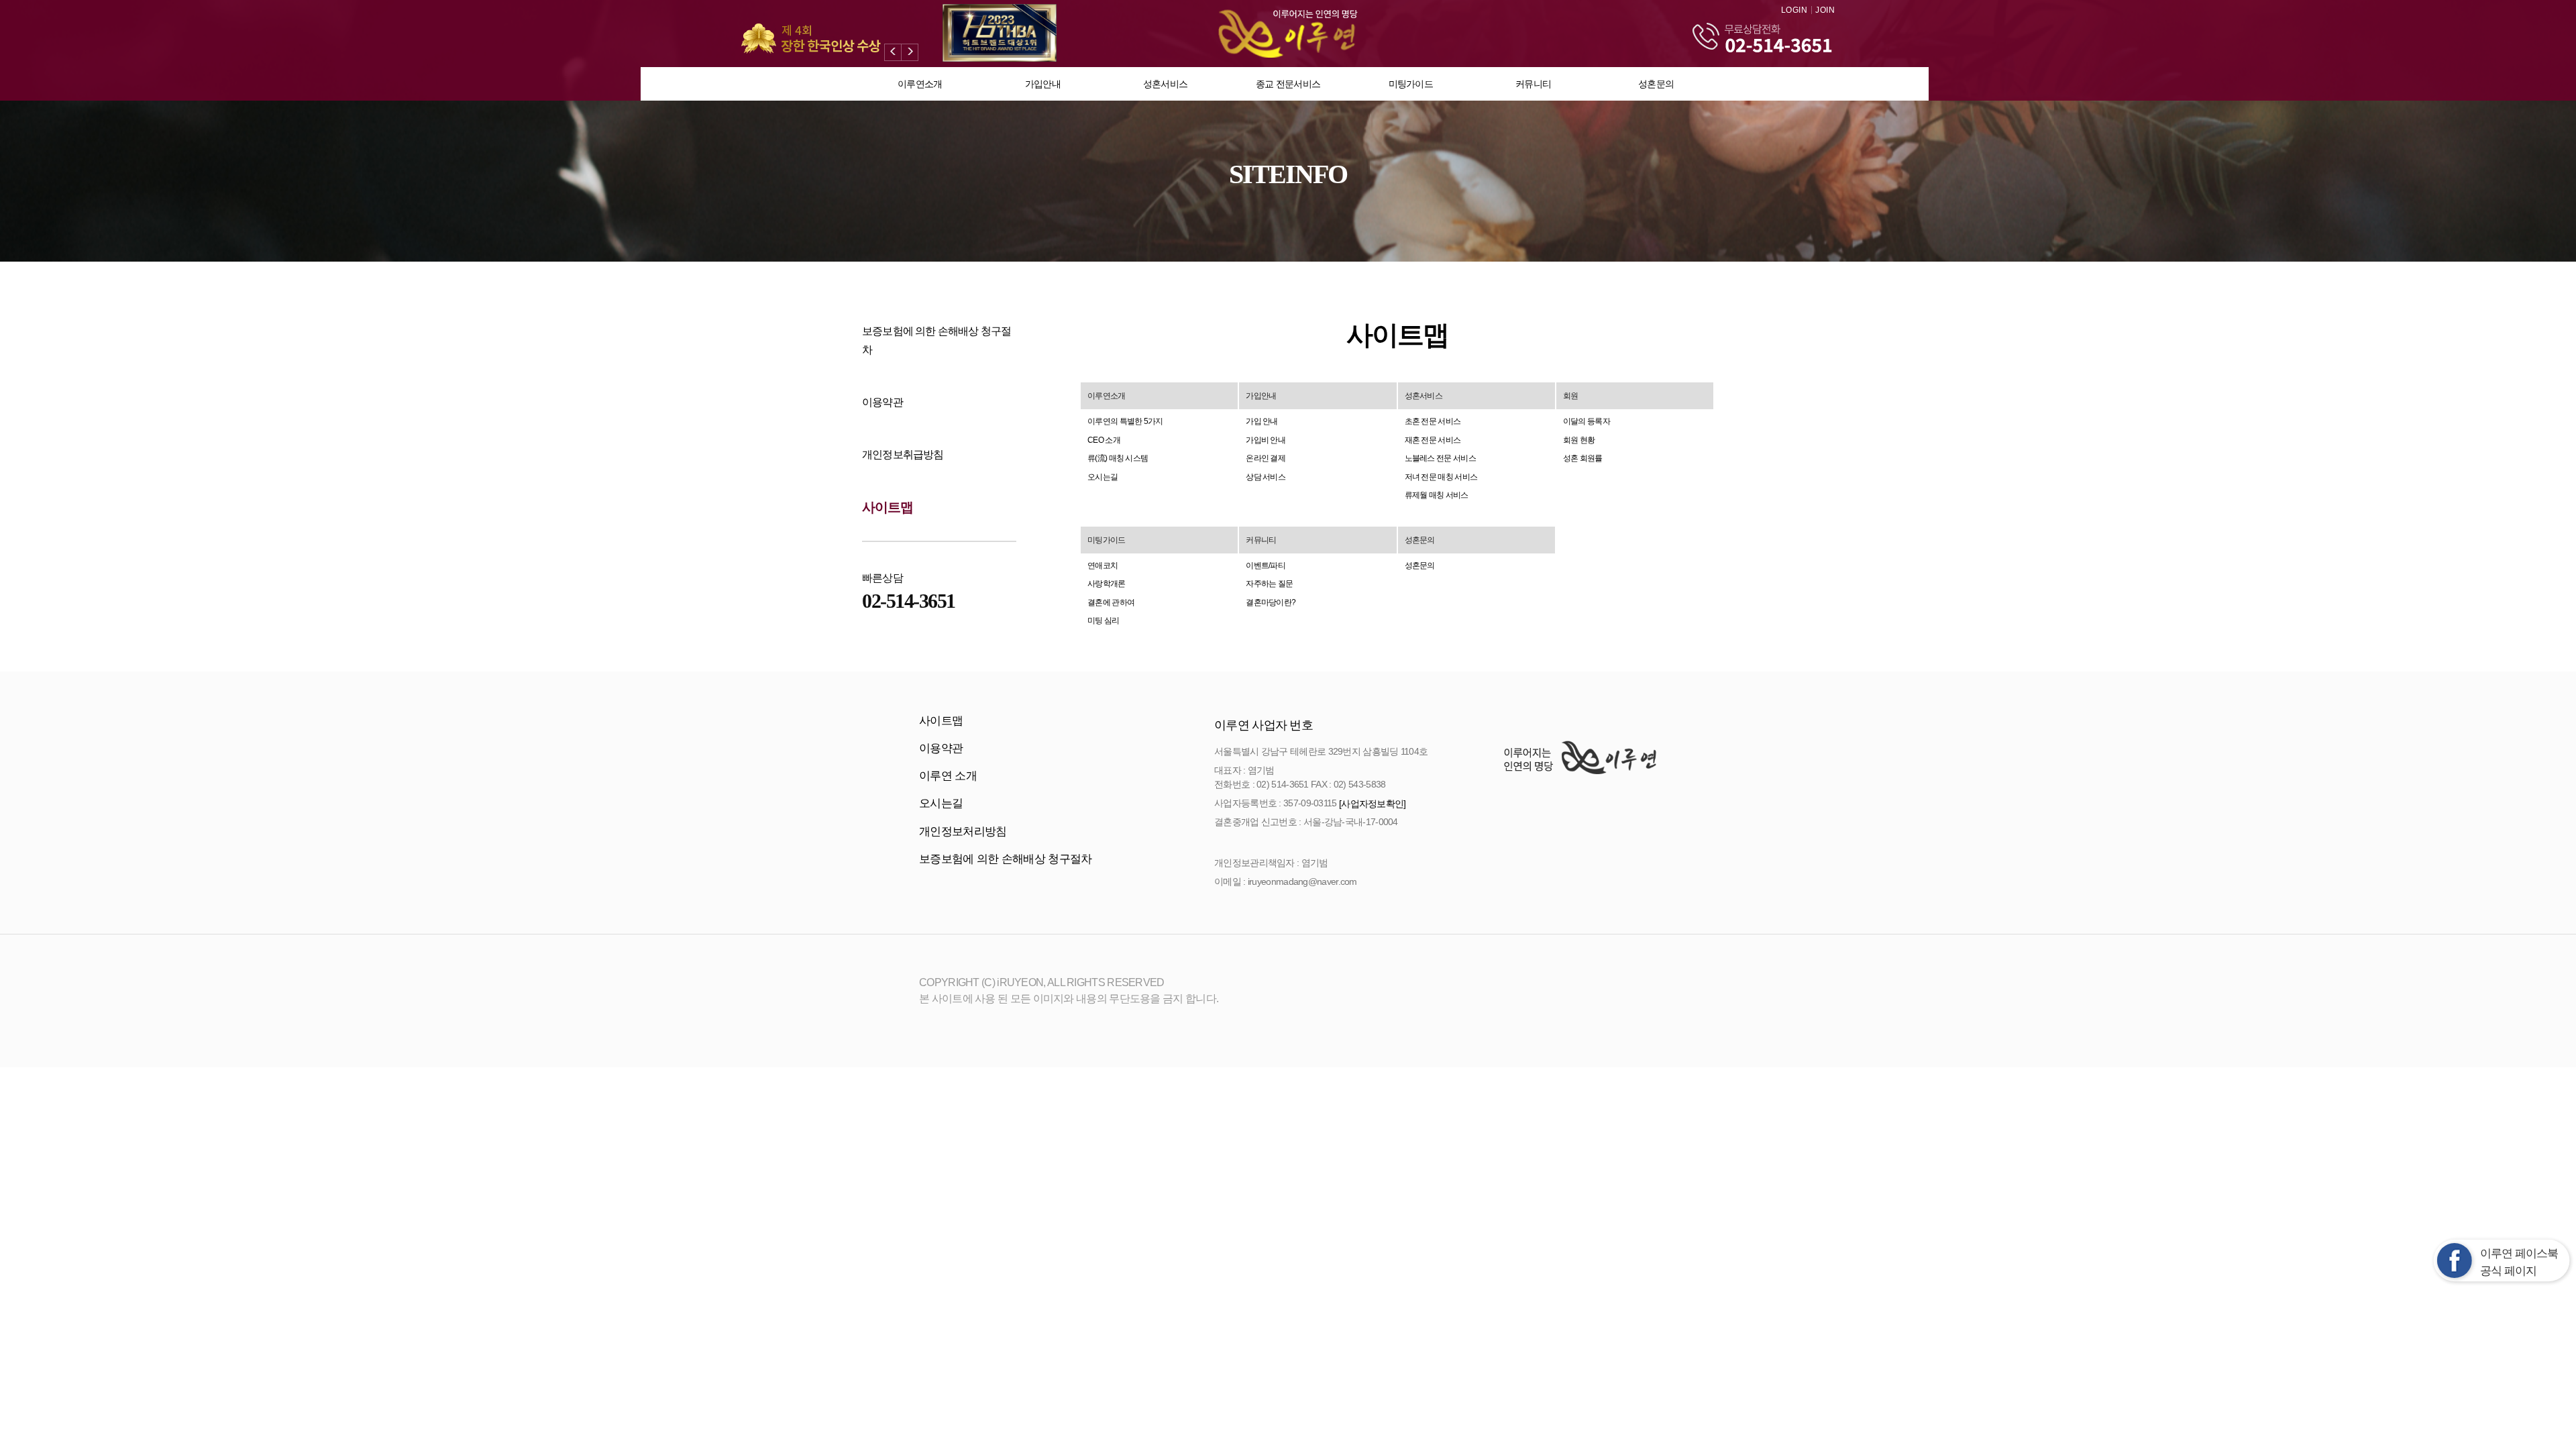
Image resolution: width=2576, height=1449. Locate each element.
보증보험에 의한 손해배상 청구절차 (1005, 859)
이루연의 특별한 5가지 (1125, 421)
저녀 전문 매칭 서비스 (1441, 477)
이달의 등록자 (1587, 421)
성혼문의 (1656, 84)
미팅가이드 (1411, 84)
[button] (893, 52)
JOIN (1825, 10)
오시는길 (1103, 477)
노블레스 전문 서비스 (1440, 458)
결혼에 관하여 (1111, 602)
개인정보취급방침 (903, 454)
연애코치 (1103, 566)
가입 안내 (1262, 421)
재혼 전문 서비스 (1433, 440)
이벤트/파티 (1266, 566)
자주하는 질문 (1269, 584)
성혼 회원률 (1583, 458)
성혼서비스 (1166, 84)
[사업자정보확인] (1373, 803)
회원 (1571, 396)
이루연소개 (920, 84)
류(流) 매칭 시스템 (1118, 458)
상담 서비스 (1266, 477)
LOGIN (1794, 10)
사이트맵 (888, 507)
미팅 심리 (1104, 621)
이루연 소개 (948, 776)
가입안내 (1043, 84)
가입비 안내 (1266, 440)
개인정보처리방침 (963, 831)
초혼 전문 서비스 (1433, 421)
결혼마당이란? (1271, 602)
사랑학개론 (1107, 584)
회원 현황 (1579, 440)
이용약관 (882, 402)
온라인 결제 (1266, 458)
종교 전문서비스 (1288, 84)
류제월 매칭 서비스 (1437, 495)
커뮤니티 (1533, 84)
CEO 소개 (1104, 440)
